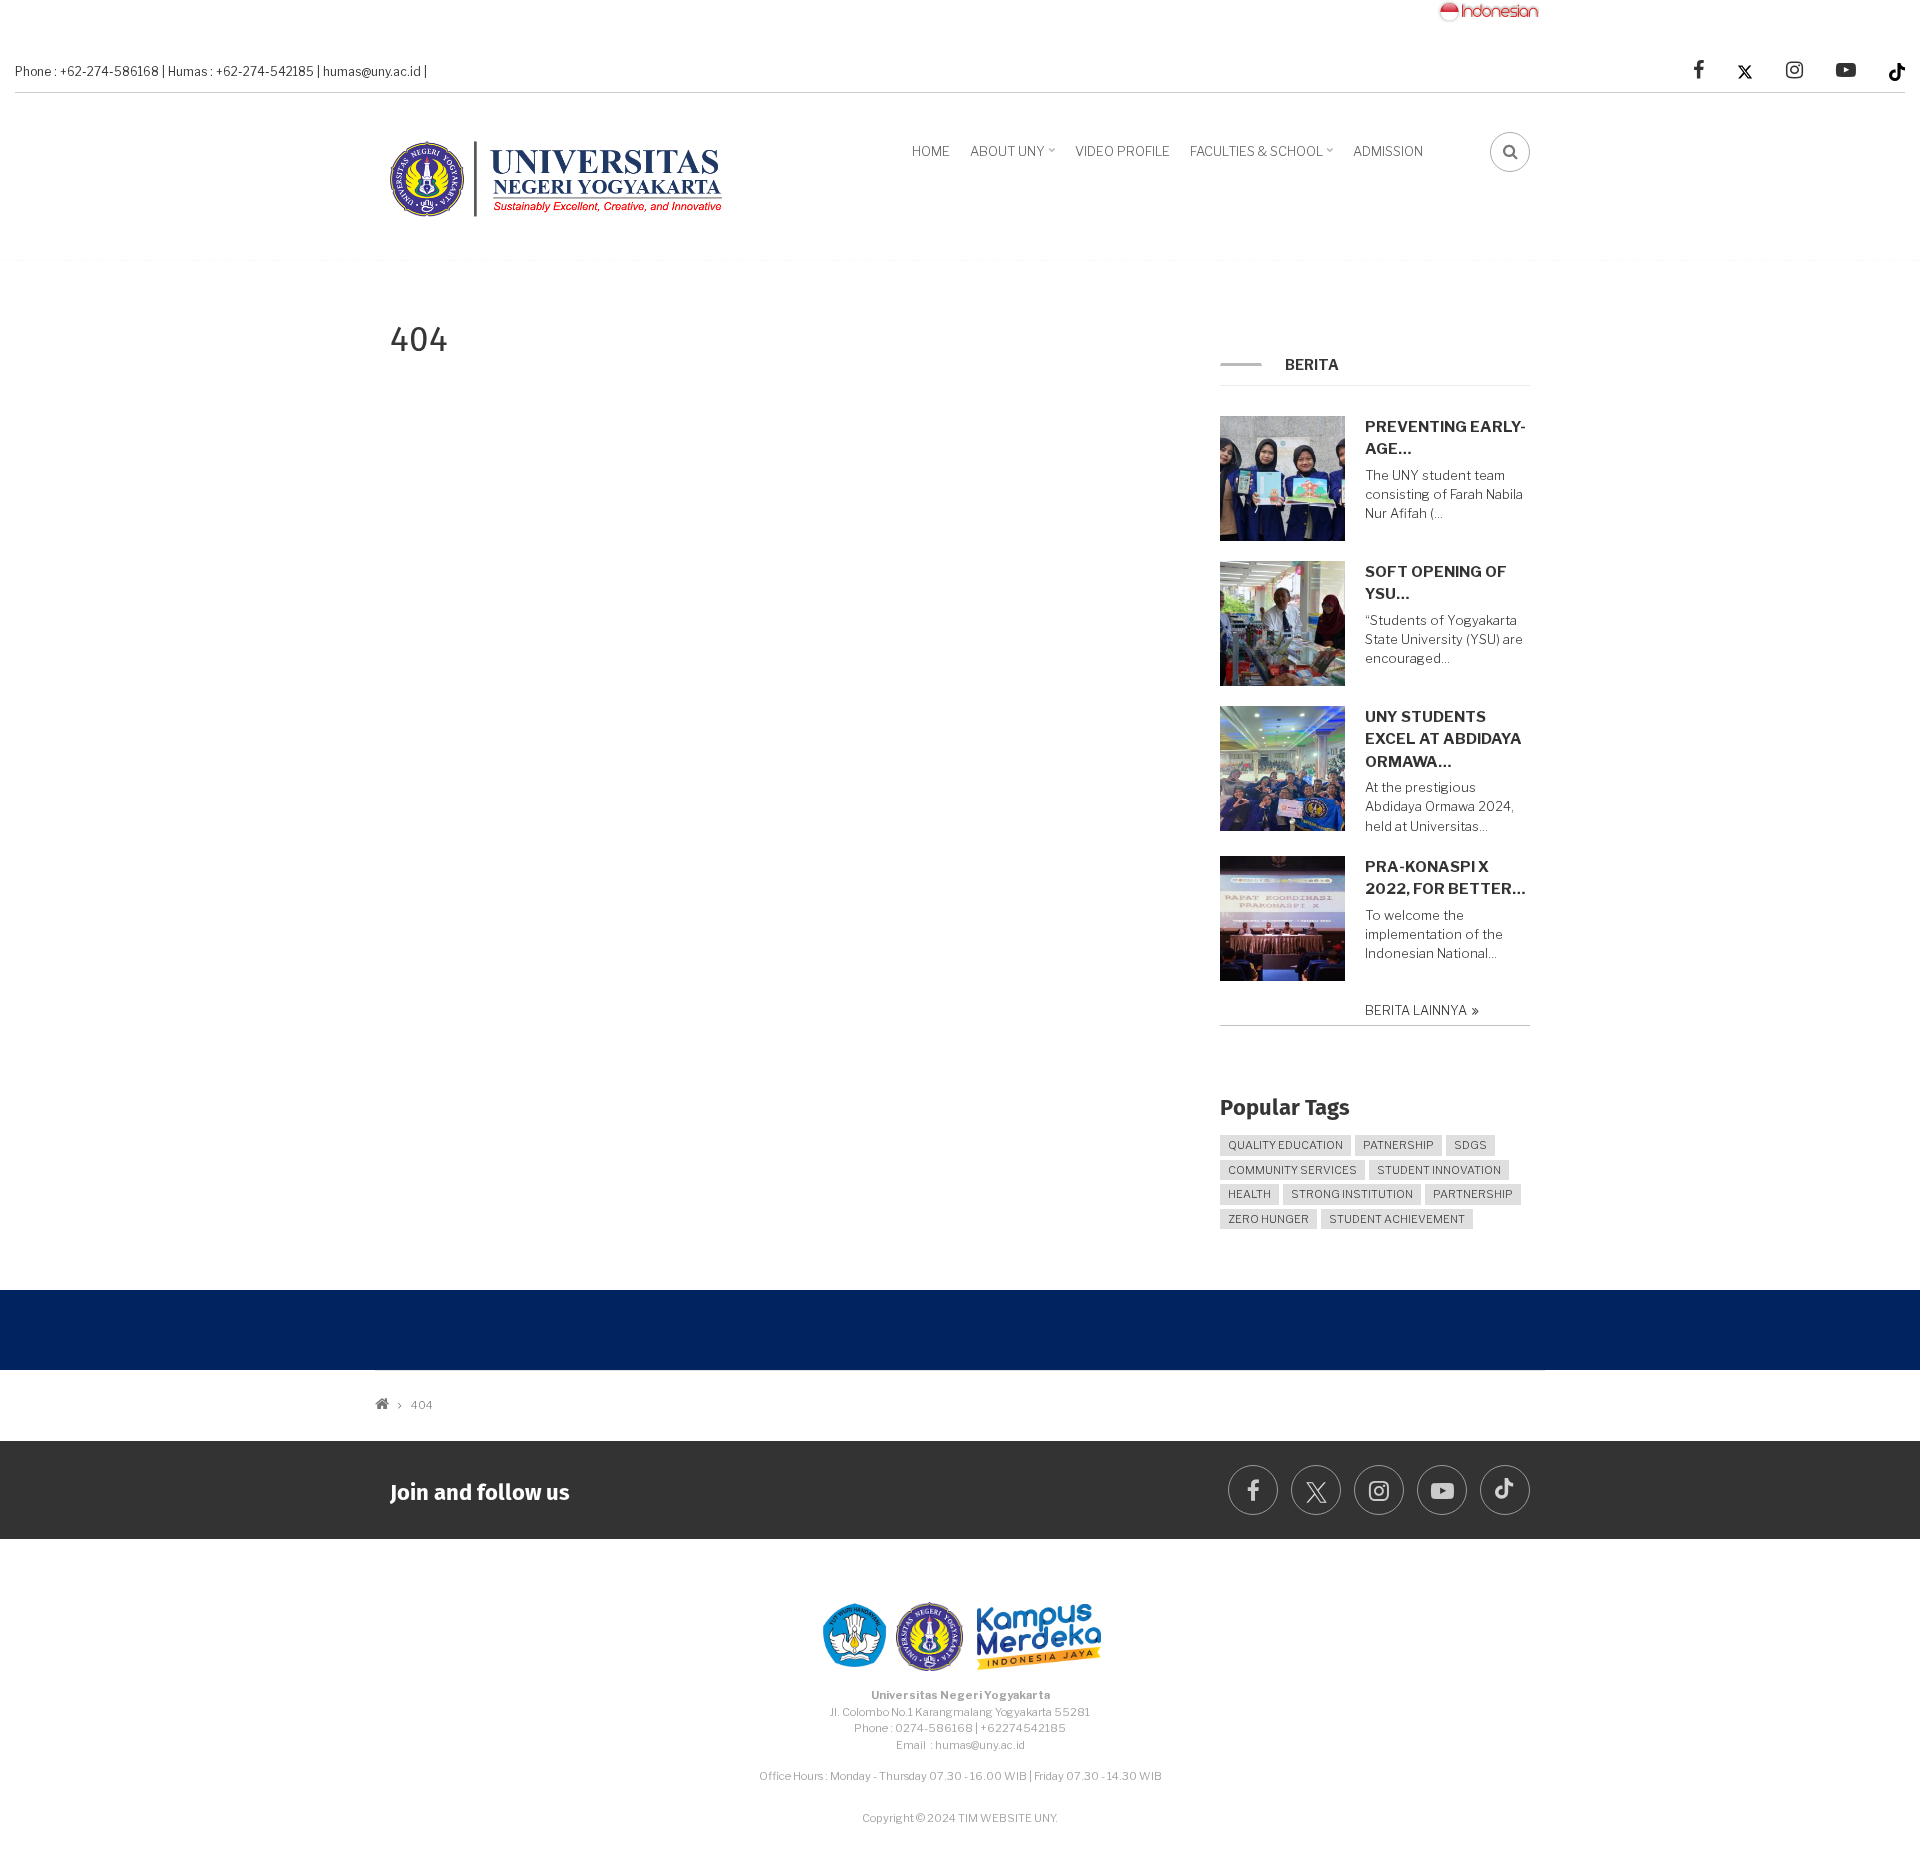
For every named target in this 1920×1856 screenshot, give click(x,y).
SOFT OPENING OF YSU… (1436, 583)
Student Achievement (1397, 1219)
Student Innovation (1439, 1170)
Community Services (1292, 1170)
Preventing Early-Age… (1445, 438)
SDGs (1470, 1145)
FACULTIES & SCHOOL (1264, 158)
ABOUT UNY (1015, 158)
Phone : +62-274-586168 (87, 72)
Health (1249, 1194)
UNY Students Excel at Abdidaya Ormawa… (1443, 739)
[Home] (565, 174)
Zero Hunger (1268, 1219)
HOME (931, 151)
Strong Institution (1352, 1194)
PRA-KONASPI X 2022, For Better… (1445, 878)
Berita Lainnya (1416, 1010)
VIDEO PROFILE (1122, 151)
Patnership (1398, 1145)
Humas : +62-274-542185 (241, 72)
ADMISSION (1388, 151)
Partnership (1473, 1194)
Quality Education (1285, 1145)
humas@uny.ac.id (372, 72)
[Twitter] (1745, 70)
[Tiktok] (1897, 70)
